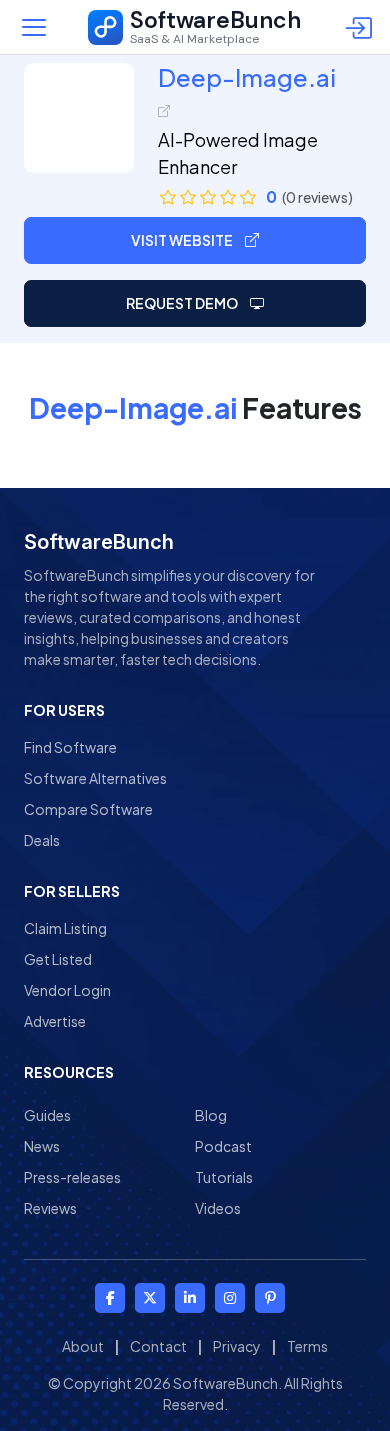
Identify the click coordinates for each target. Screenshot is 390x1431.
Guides (47, 1115)
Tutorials (224, 1177)
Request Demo (183, 303)
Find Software (70, 747)
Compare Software (88, 809)
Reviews (50, 1208)
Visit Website (183, 240)
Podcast (223, 1146)
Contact (158, 1346)
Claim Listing (65, 928)
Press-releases (72, 1177)
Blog (211, 1115)
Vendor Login (67, 990)
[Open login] (362, 27)
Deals (42, 840)
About (83, 1346)
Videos (218, 1208)
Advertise (55, 1021)
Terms (307, 1346)
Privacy (237, 1346)
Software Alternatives (95, 778)
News (42, 1146)
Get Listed (58, 959)
